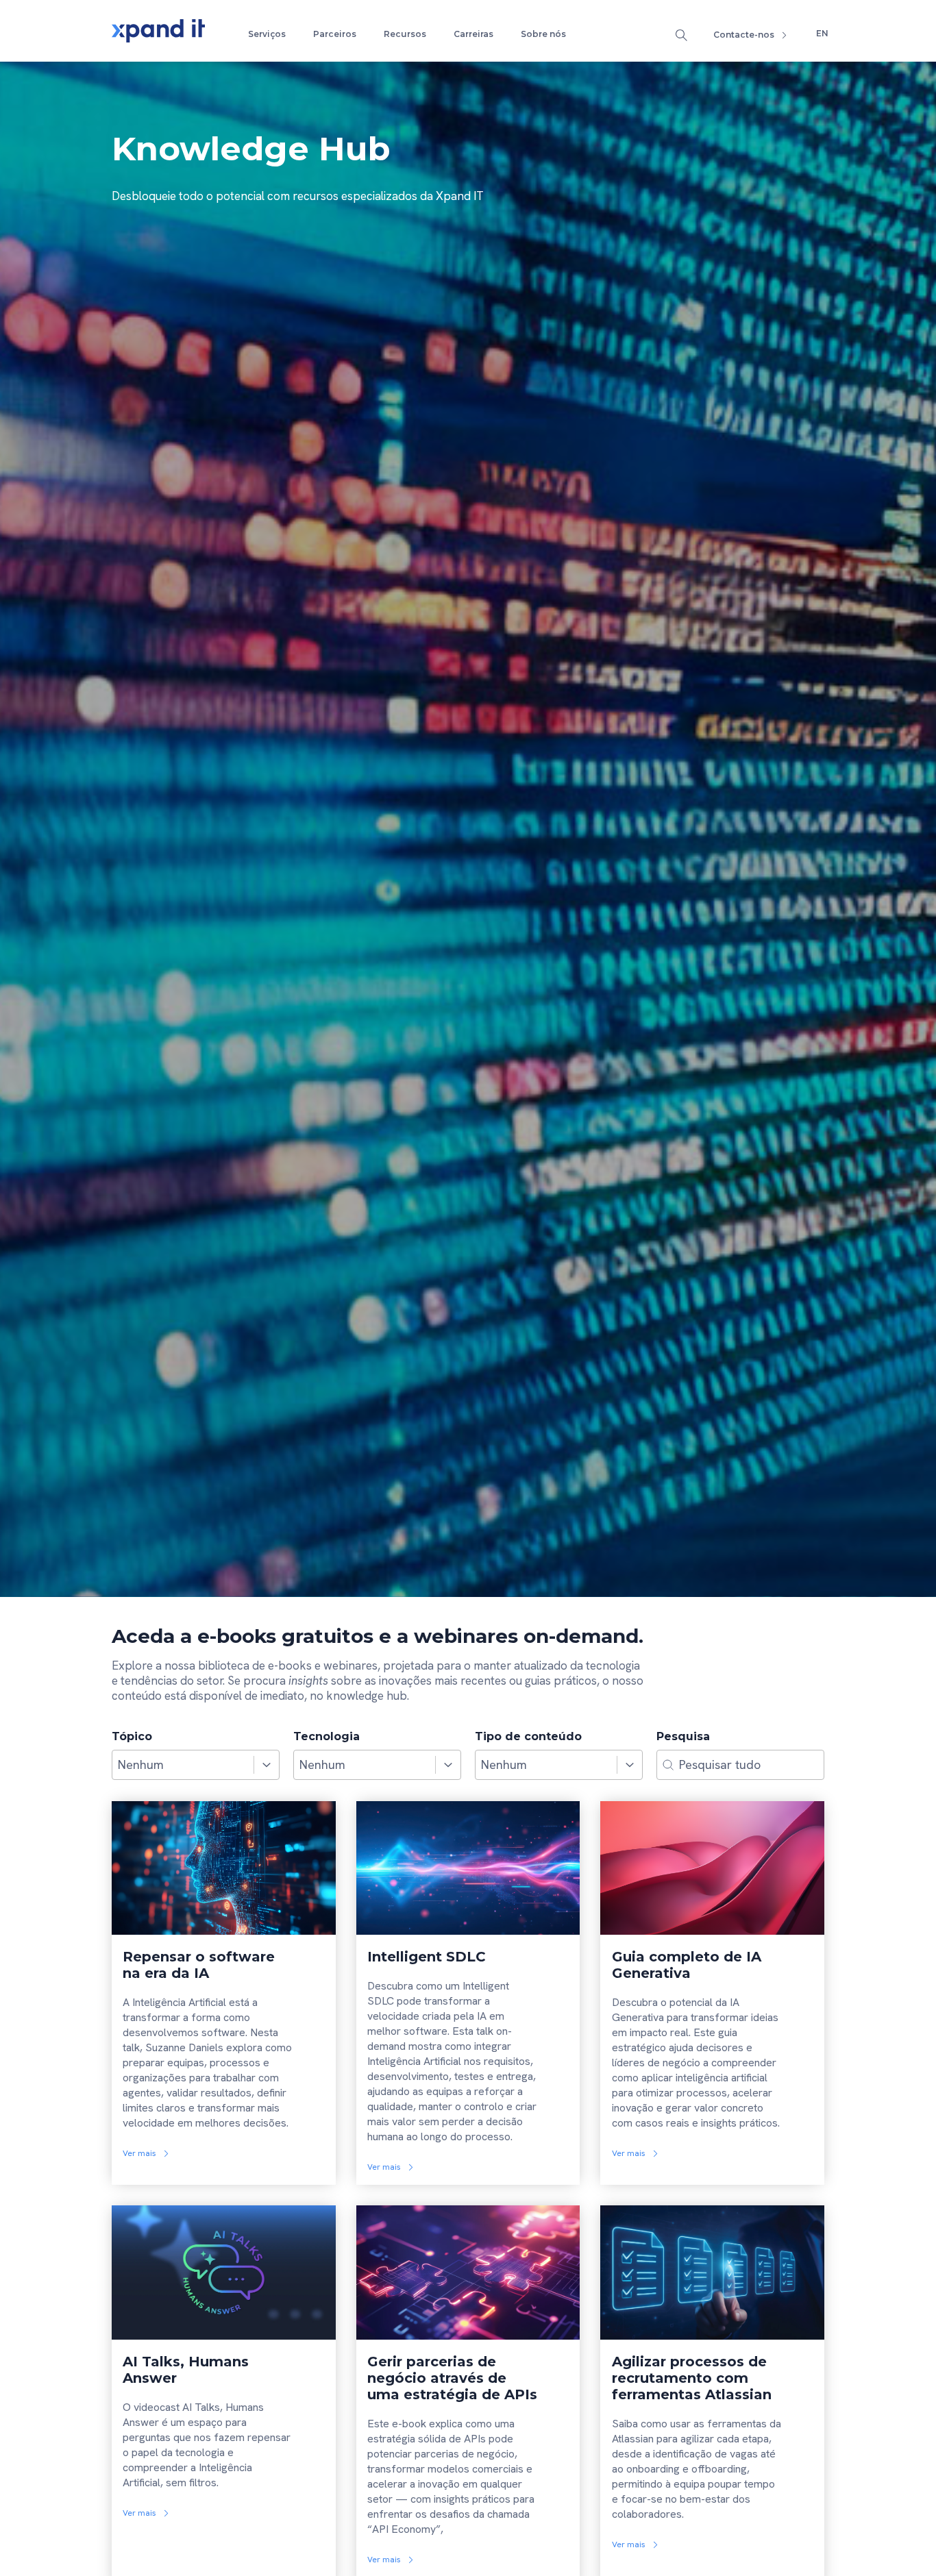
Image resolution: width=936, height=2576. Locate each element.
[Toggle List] (267, 1765)
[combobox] (183, 1765)
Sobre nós (543, 34)
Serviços (267, 34)
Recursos (405, 34)
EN (822, 33)
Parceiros (335, 34)
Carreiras (473, 34)
